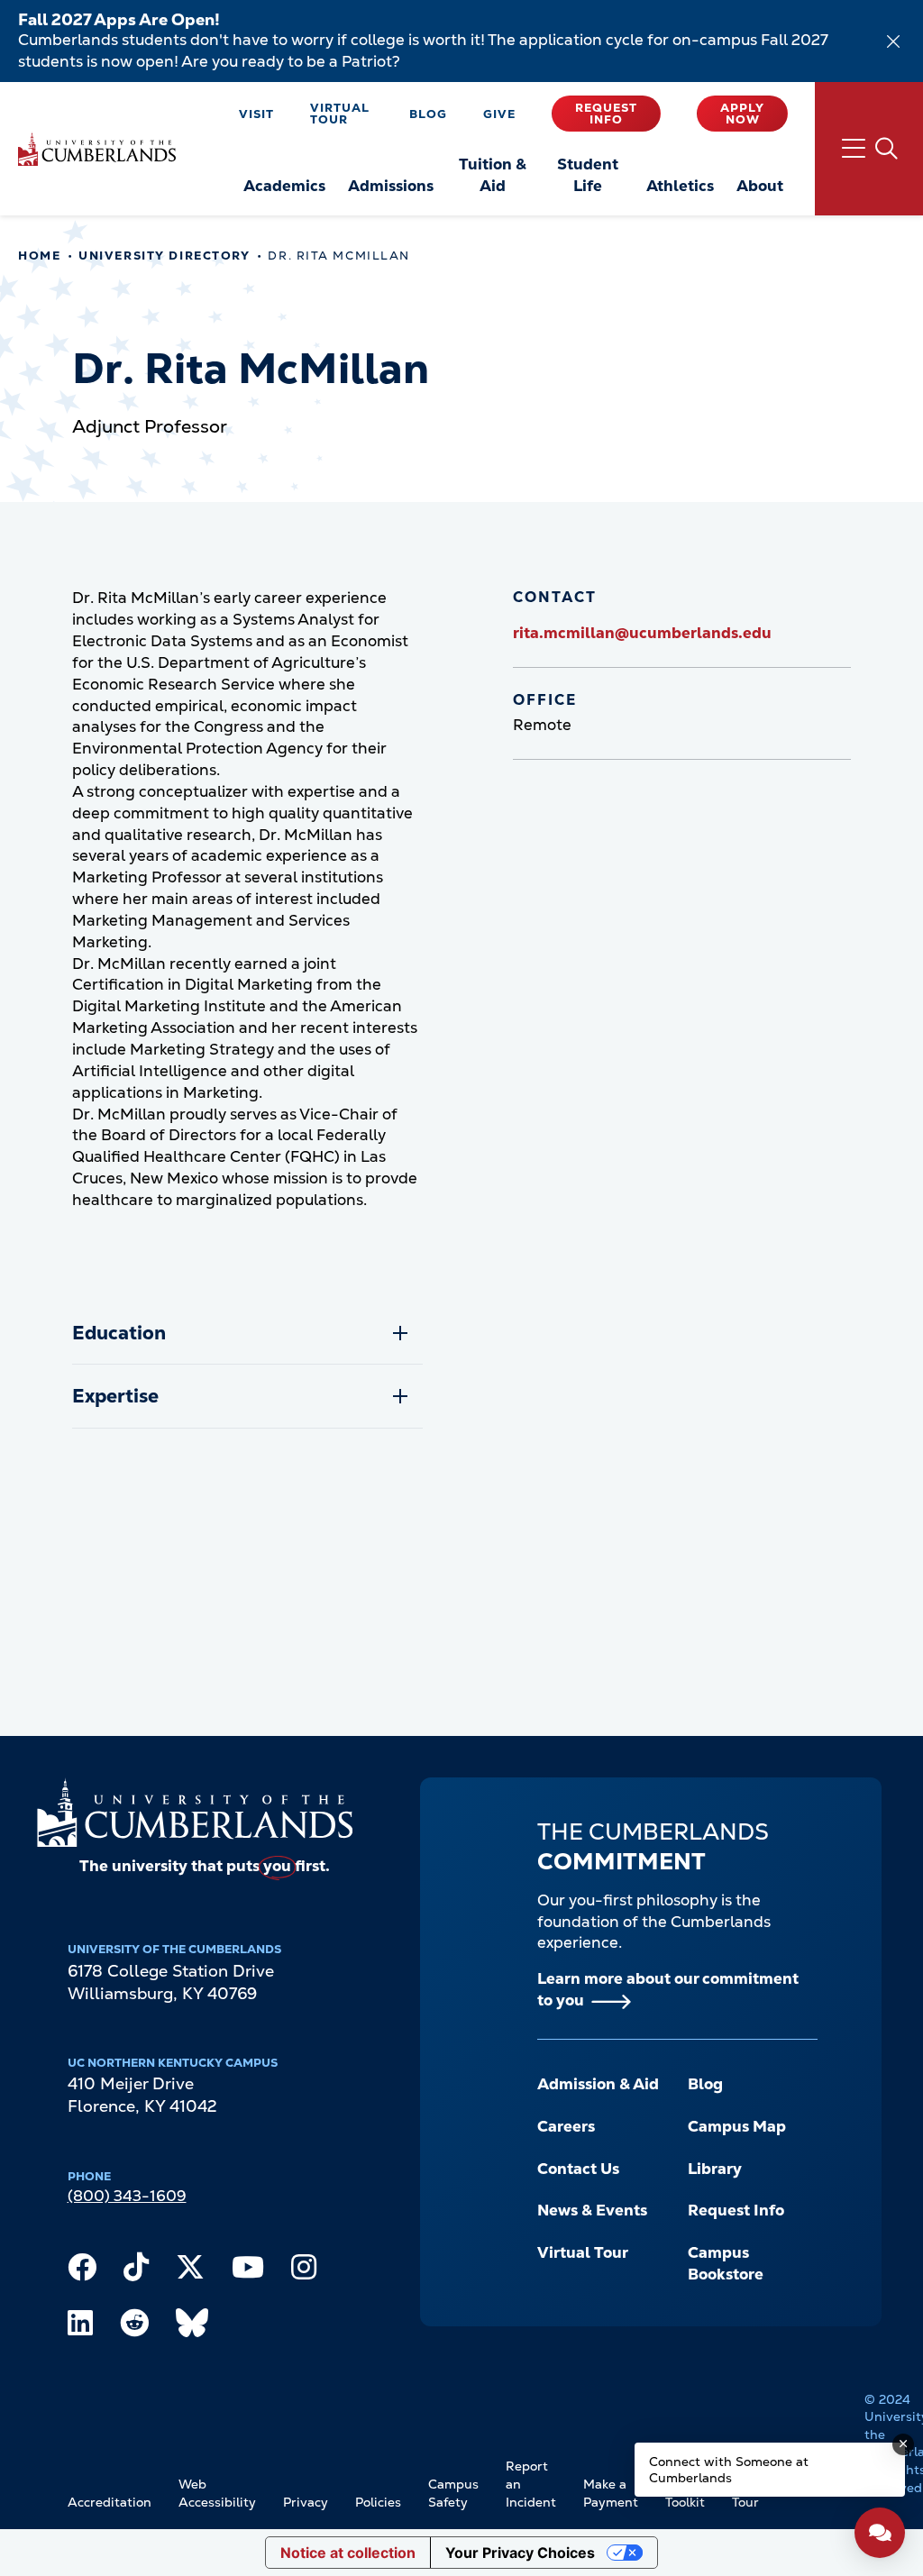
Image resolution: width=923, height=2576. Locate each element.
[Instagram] (304, 2271)
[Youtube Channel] (248, 2271)
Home (39, 256)
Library (715, 2169)
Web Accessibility (217, 2493)
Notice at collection (348, 2553)
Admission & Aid (598, 2084)
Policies (378, 2502)
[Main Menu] (869, 149)
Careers (566, 2126)
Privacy (306, 2502)
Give (499, 114)
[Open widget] (880, 2533)
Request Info (606, 114)
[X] (190, 2271)
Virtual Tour (340, 114)
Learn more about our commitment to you (668, 1989)
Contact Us (578, 2169)
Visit (256, 114)
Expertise (115, 1396)
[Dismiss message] (903, 2444)
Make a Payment (611, 2493)
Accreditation (110, 2502)
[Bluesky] (192, 2327)
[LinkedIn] (80, 2327)
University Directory (164, 256)
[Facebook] (82, 2271)
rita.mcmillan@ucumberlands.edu (642, 633)
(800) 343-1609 (127, 2196)
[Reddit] (134, 2327)
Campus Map (737, 2126)
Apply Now (742, 114)
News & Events (592, 2210)
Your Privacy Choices (520, 2553)
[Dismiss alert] (893, 41)
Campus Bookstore (726, 2263)
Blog (428, 114)
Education (119, 1333)
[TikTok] (136, 2271)
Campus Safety (453, 2493)
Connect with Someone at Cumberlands (729, 2470)
